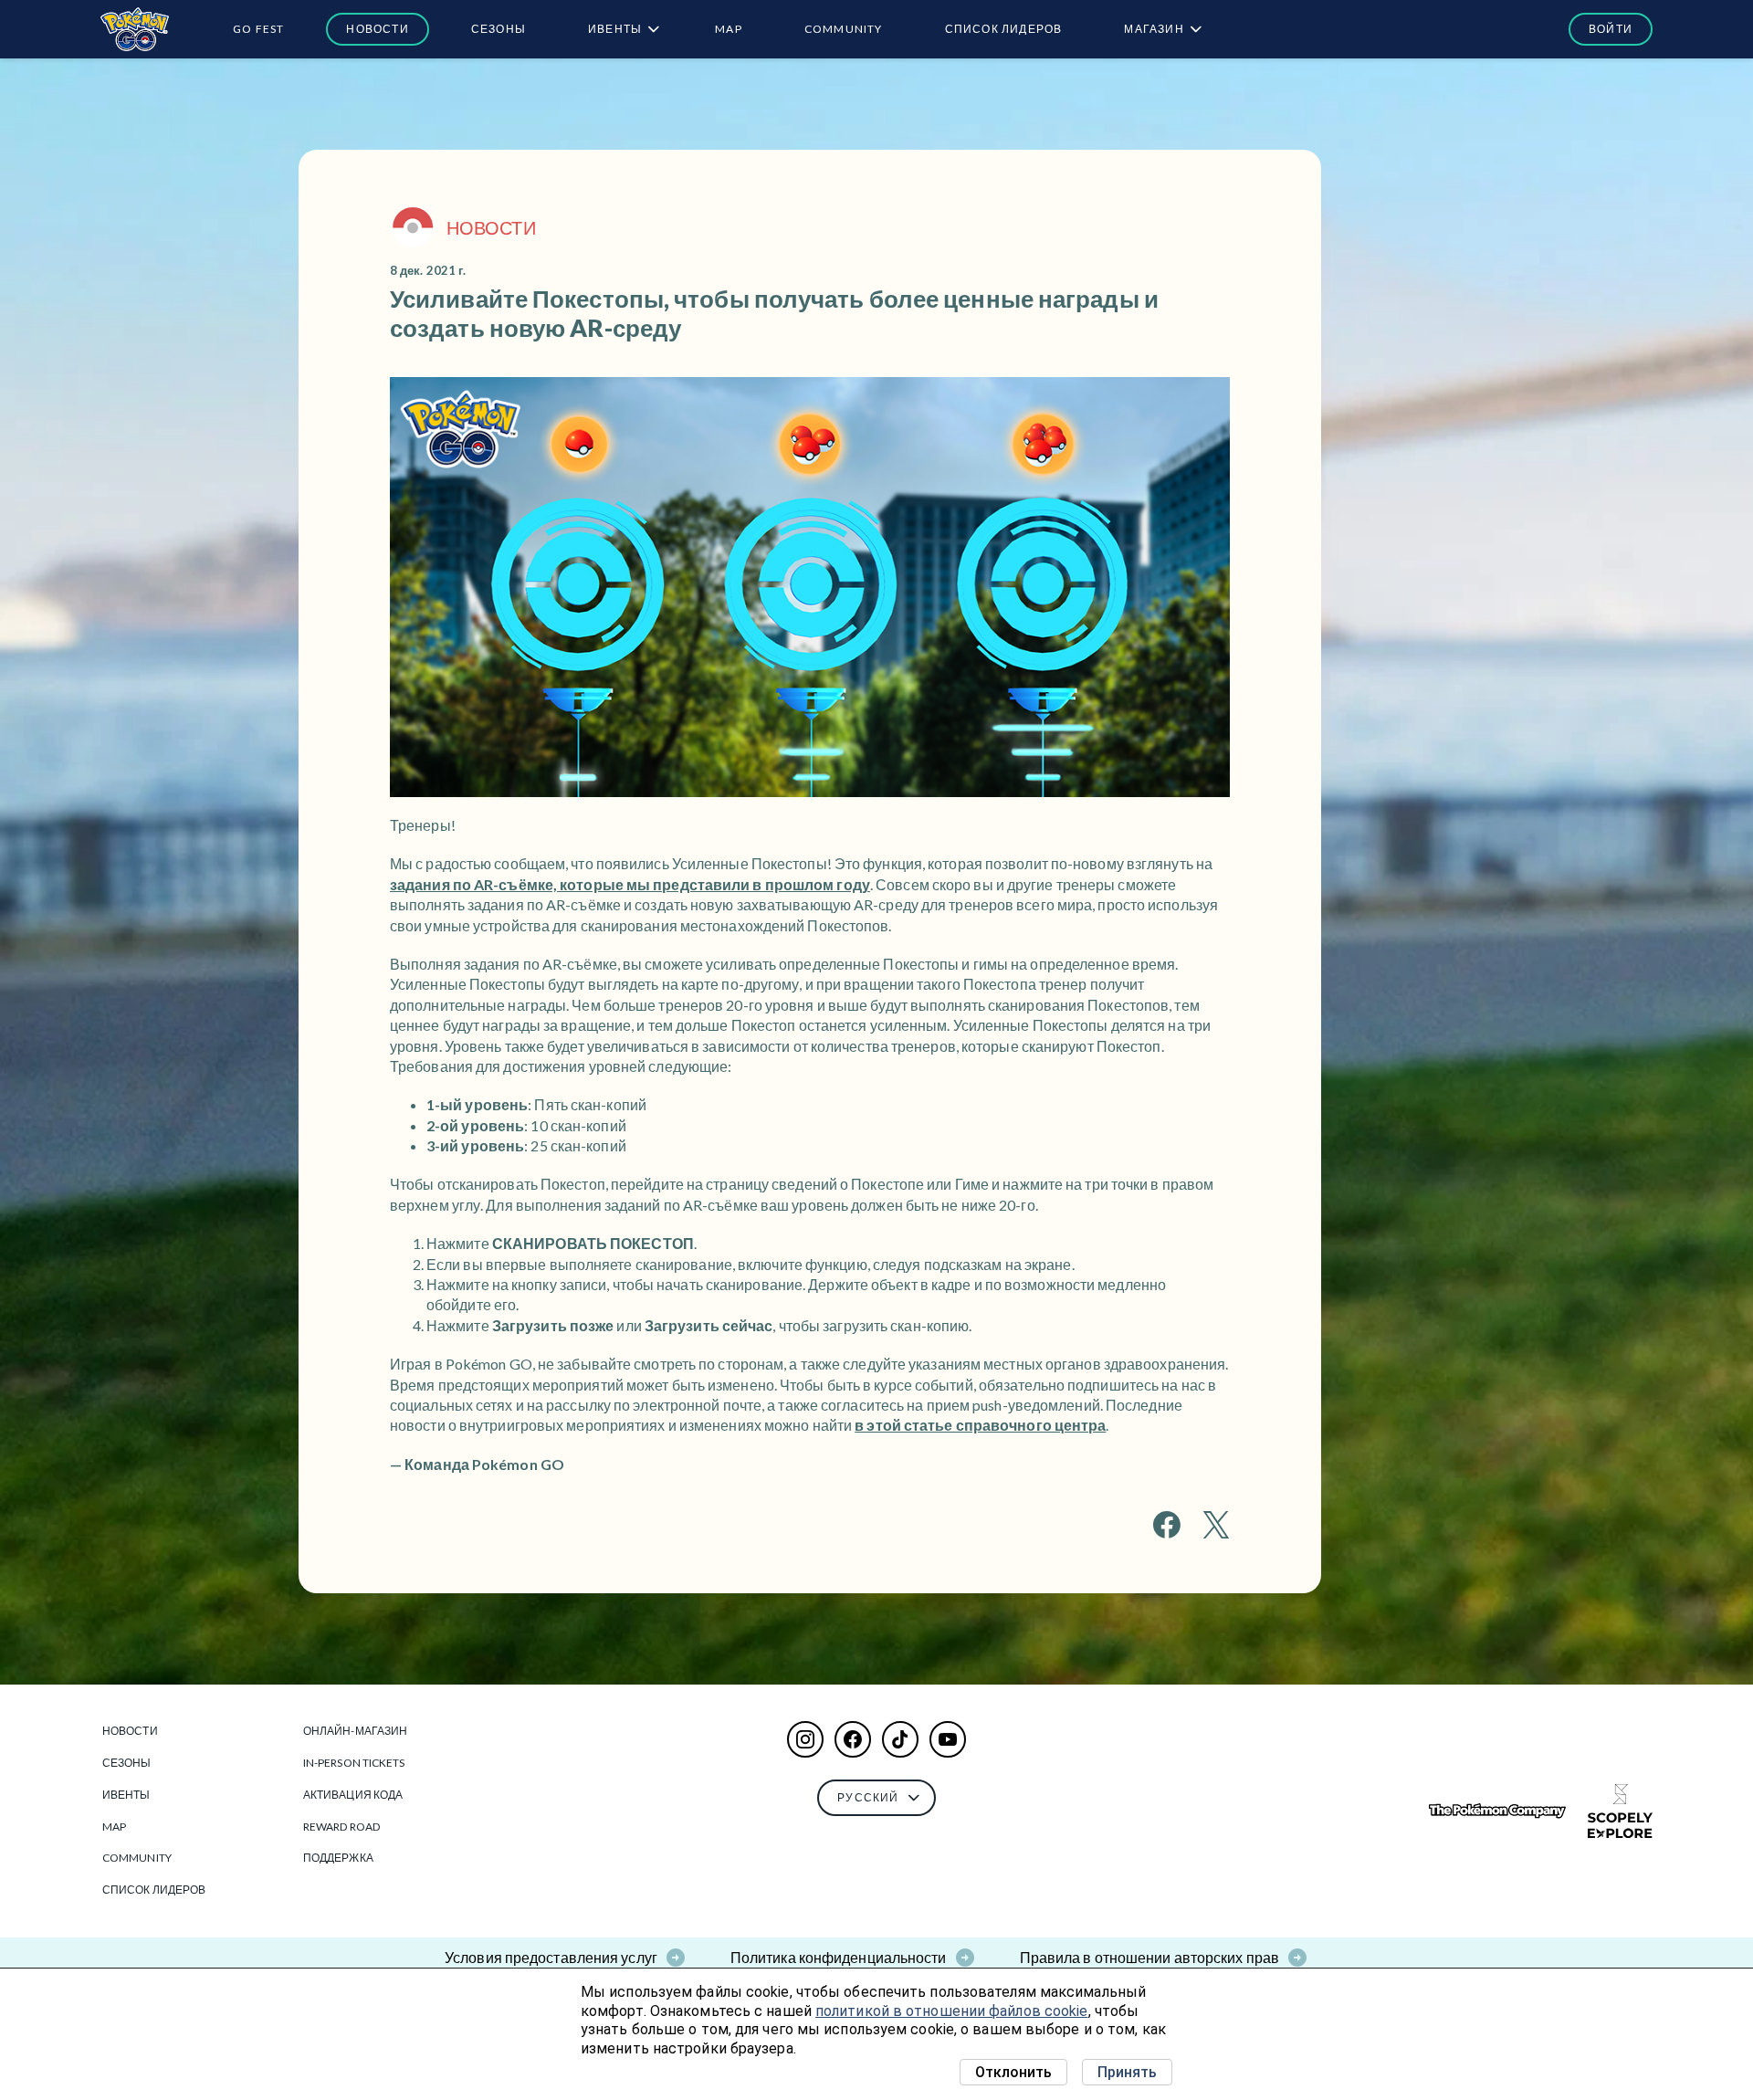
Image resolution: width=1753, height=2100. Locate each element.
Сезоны (499, 29)
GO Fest (258, 29)
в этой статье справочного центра (980, 1425)
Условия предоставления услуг (551, 1957)
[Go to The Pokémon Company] (1497, 1811)
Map (729, 29)
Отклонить (1013, 2072)
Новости (377, 29)
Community (844, 29)
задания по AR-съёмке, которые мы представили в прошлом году (630, 884)
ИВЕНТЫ (615, 29)
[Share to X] (1216, 1525)
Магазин (1154, 29)
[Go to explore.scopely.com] (1620, 1811)
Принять (1127, 2072)
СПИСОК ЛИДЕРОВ (1004, 29)
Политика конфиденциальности (839, 1957)
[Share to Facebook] (1167, 1525)
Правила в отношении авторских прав (1149, 1957)
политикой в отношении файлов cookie (952, 2011)
